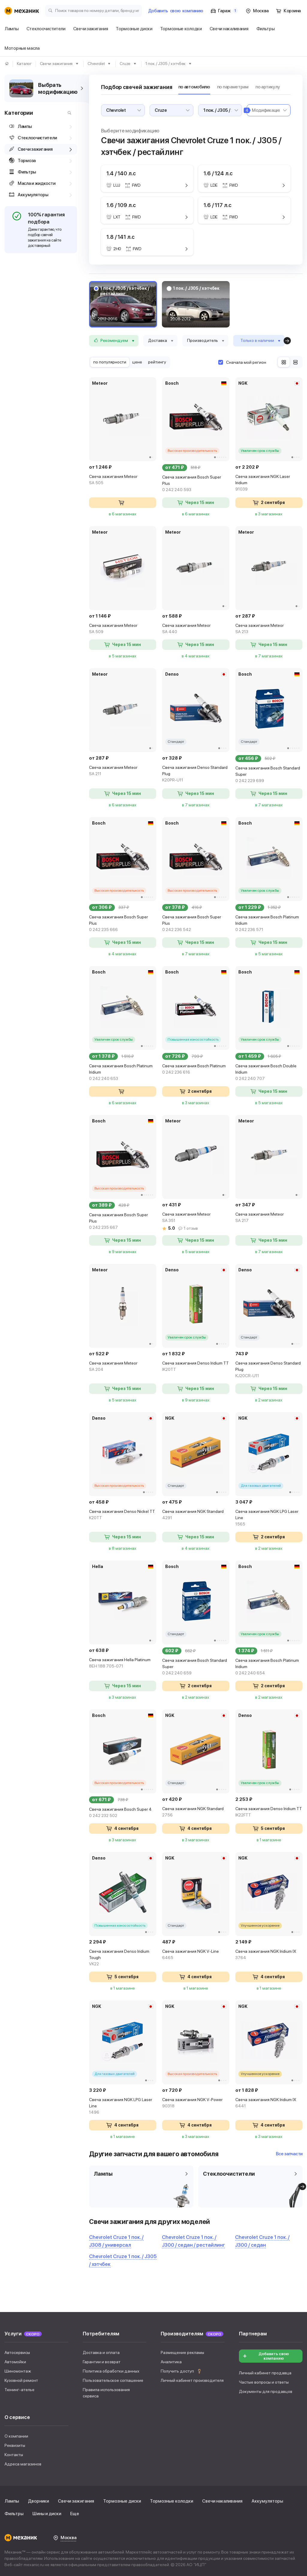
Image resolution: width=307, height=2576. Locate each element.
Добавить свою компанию (274, 2356)
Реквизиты (15, 2445)
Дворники (38, 2501)
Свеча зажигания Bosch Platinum (194, 1069)
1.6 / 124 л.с (218, 173)
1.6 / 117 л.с (218, 205)
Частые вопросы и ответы (264, 2382)
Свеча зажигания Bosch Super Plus (192, 483)
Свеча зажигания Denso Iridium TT (195, 1366)
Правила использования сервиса (106, 2393)
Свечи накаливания (222, 2501)
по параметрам (233, 87)
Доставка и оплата (101, 2352)
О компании (16, 2436)
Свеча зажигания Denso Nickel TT (122, 1515)
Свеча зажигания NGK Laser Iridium (263, 483)
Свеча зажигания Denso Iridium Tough (119, 1958)
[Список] (295, 362)
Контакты (14, 2455)
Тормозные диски (122, 2501)
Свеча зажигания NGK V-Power (192, 2103)
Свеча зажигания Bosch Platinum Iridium (267, 923)
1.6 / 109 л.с (121, 205)
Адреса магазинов (23, 2464)
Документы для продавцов (266, 2391)
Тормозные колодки (171, 2501)
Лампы (12, 2501)
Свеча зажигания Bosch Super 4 (120, 1812)
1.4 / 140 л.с (121, 173)
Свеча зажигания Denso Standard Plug (195, 774)
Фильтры (14, 2514)
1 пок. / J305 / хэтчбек (196, 288)
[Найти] (68, 113)
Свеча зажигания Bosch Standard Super (268, 774)
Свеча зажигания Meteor (113, 480)
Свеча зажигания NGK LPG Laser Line (267, 1518)
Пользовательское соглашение (113, 2380)
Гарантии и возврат (102, 2362)
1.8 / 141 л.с (121, 237)
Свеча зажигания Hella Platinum (120, 1663)
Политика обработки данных (111, 2371)
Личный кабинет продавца (265, 2373)
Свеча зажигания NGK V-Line (191, 1954)
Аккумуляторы (267, 2501)
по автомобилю (194, 87)
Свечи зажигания (76, 2501)
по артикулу (268, 87)
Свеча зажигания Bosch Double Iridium (266, 1072)
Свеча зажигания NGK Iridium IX (266, 1954)
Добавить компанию (176, 11)
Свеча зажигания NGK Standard (193, 1515)
